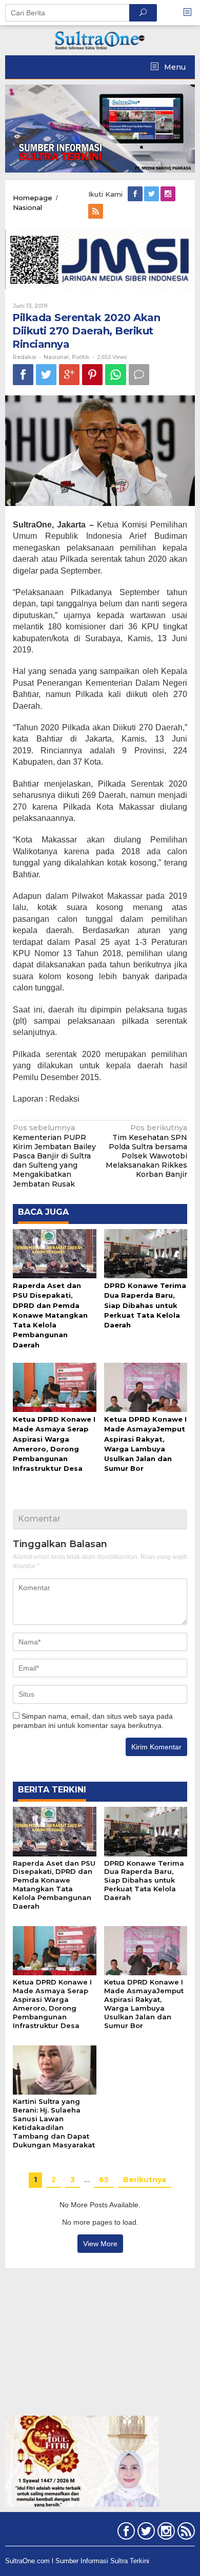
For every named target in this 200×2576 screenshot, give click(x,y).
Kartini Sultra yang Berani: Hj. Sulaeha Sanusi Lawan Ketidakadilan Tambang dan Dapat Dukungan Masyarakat (54, 2123)
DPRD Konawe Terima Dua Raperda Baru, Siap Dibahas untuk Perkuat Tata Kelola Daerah (145, 1305)
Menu (174, 67)
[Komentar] (139, 375)
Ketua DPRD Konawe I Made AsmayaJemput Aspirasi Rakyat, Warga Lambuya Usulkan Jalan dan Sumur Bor (144, 2004)
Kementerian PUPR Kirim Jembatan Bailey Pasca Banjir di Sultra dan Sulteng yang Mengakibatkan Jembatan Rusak (54, 1156)
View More (100, 2244)
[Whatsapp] (116, 375)
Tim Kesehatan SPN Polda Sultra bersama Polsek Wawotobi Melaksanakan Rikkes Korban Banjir (146, 1151)
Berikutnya (145, 2180)
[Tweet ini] (46, 375)
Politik (81, 357)
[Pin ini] (92, 375)
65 (104, 2180)
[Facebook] (136, 194)
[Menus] (191, 13)
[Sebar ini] (23, 375)
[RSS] (96, 212)
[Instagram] (169, 194)
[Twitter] (152, 194)
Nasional (56, 357)
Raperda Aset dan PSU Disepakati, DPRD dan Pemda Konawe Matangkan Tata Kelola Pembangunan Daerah (50, 1315)
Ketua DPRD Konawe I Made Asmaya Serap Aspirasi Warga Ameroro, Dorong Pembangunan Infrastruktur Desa (52, 2004)
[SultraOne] (100, 39)
